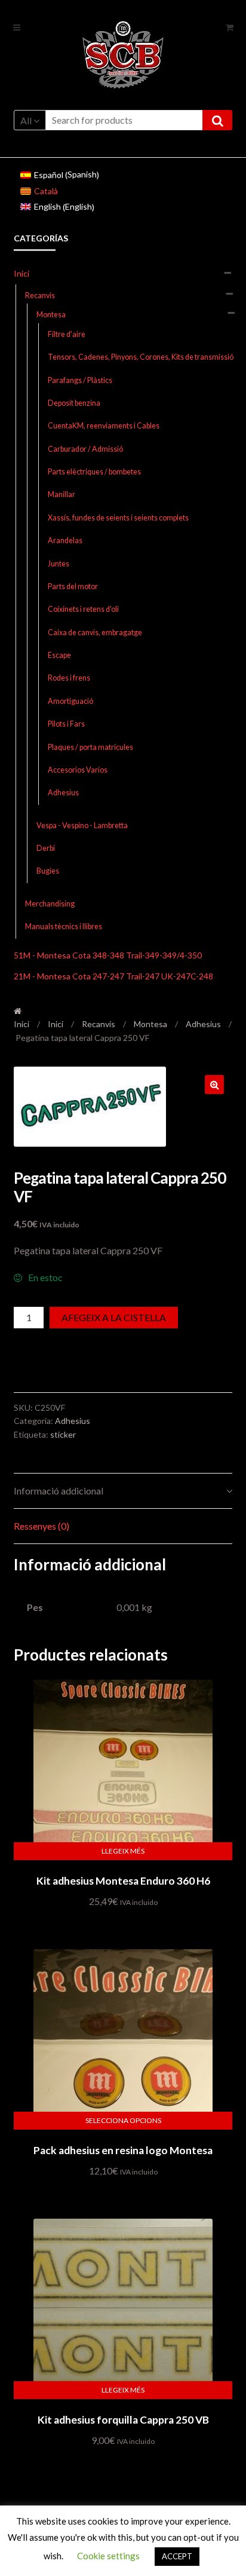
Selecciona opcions (123, 2120)
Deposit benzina (74, 403)
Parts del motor (73, 586)
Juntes (59, 564)
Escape (59, 655)
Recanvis (40, 295)
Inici (21, 273)
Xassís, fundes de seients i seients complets (118, 518)
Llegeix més (123, 1851)
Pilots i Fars (66, 724)
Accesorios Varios (78, 770)
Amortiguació (70, 701)
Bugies (48, 871)
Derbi (46, 848)
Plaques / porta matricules (90, 747)
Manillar (61, 494)
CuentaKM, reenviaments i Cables (104, 426)
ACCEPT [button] (177, 2556)
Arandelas (65, 540)
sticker (63, 1434)
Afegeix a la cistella (114, 1317)
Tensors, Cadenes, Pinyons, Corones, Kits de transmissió (141, 357)
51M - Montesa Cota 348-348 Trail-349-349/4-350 (108, 955)
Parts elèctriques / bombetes (94, 472)
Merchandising (50, 904)
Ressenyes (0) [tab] (41, 1526)
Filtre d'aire (67, 334)
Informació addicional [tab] (59, 1491)
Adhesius (63, 793)
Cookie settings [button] (108, 2556)
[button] (214, 1085)
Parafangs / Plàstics (80, 380)
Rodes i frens (69, 678)
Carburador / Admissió (85, 449)
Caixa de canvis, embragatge (95, 632)
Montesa (51, 315)
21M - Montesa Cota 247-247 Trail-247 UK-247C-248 (113, 976)
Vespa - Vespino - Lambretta (82, 826)
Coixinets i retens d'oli (83, 609)
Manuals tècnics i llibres (64, 926)
